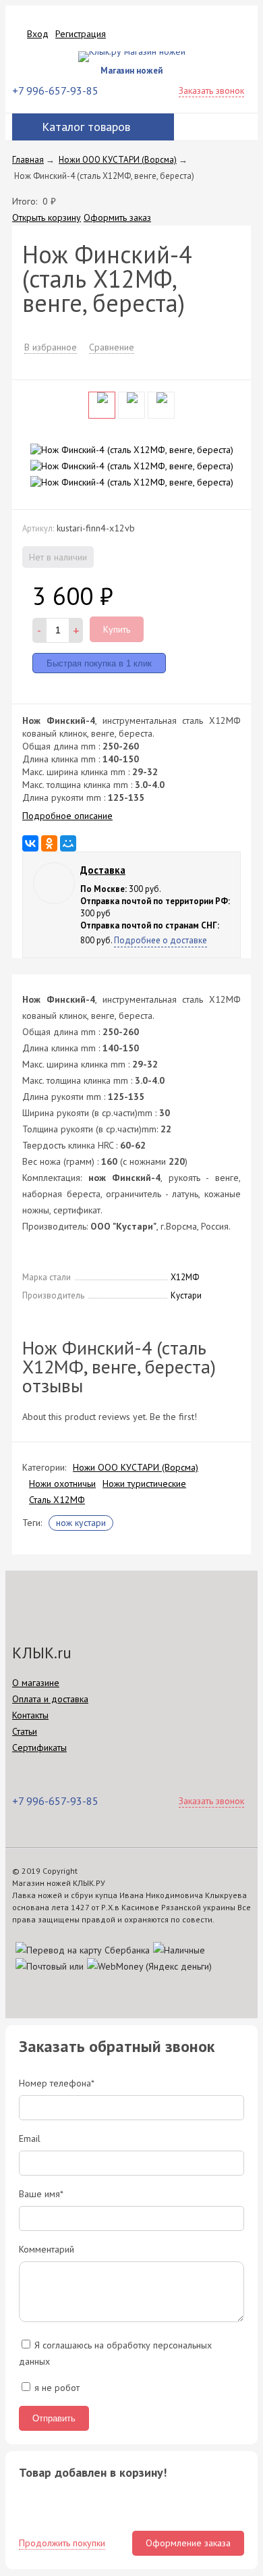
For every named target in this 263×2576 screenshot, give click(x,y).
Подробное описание (67, 816)
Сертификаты (39, 1747)
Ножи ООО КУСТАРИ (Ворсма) (136, 1467)
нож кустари (81, 1523)
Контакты (30, 1715)
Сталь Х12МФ (57, 1500)
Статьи (25, 1731)
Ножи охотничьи (62, 1483)
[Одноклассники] (49, 843)
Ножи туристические (144, 1483)
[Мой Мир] (68, 843)
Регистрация (81, 34)
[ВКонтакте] (30, 843)
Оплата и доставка (50, 1699)
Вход (38, 34)
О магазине (36, 1683)
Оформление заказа (188, 2543)
